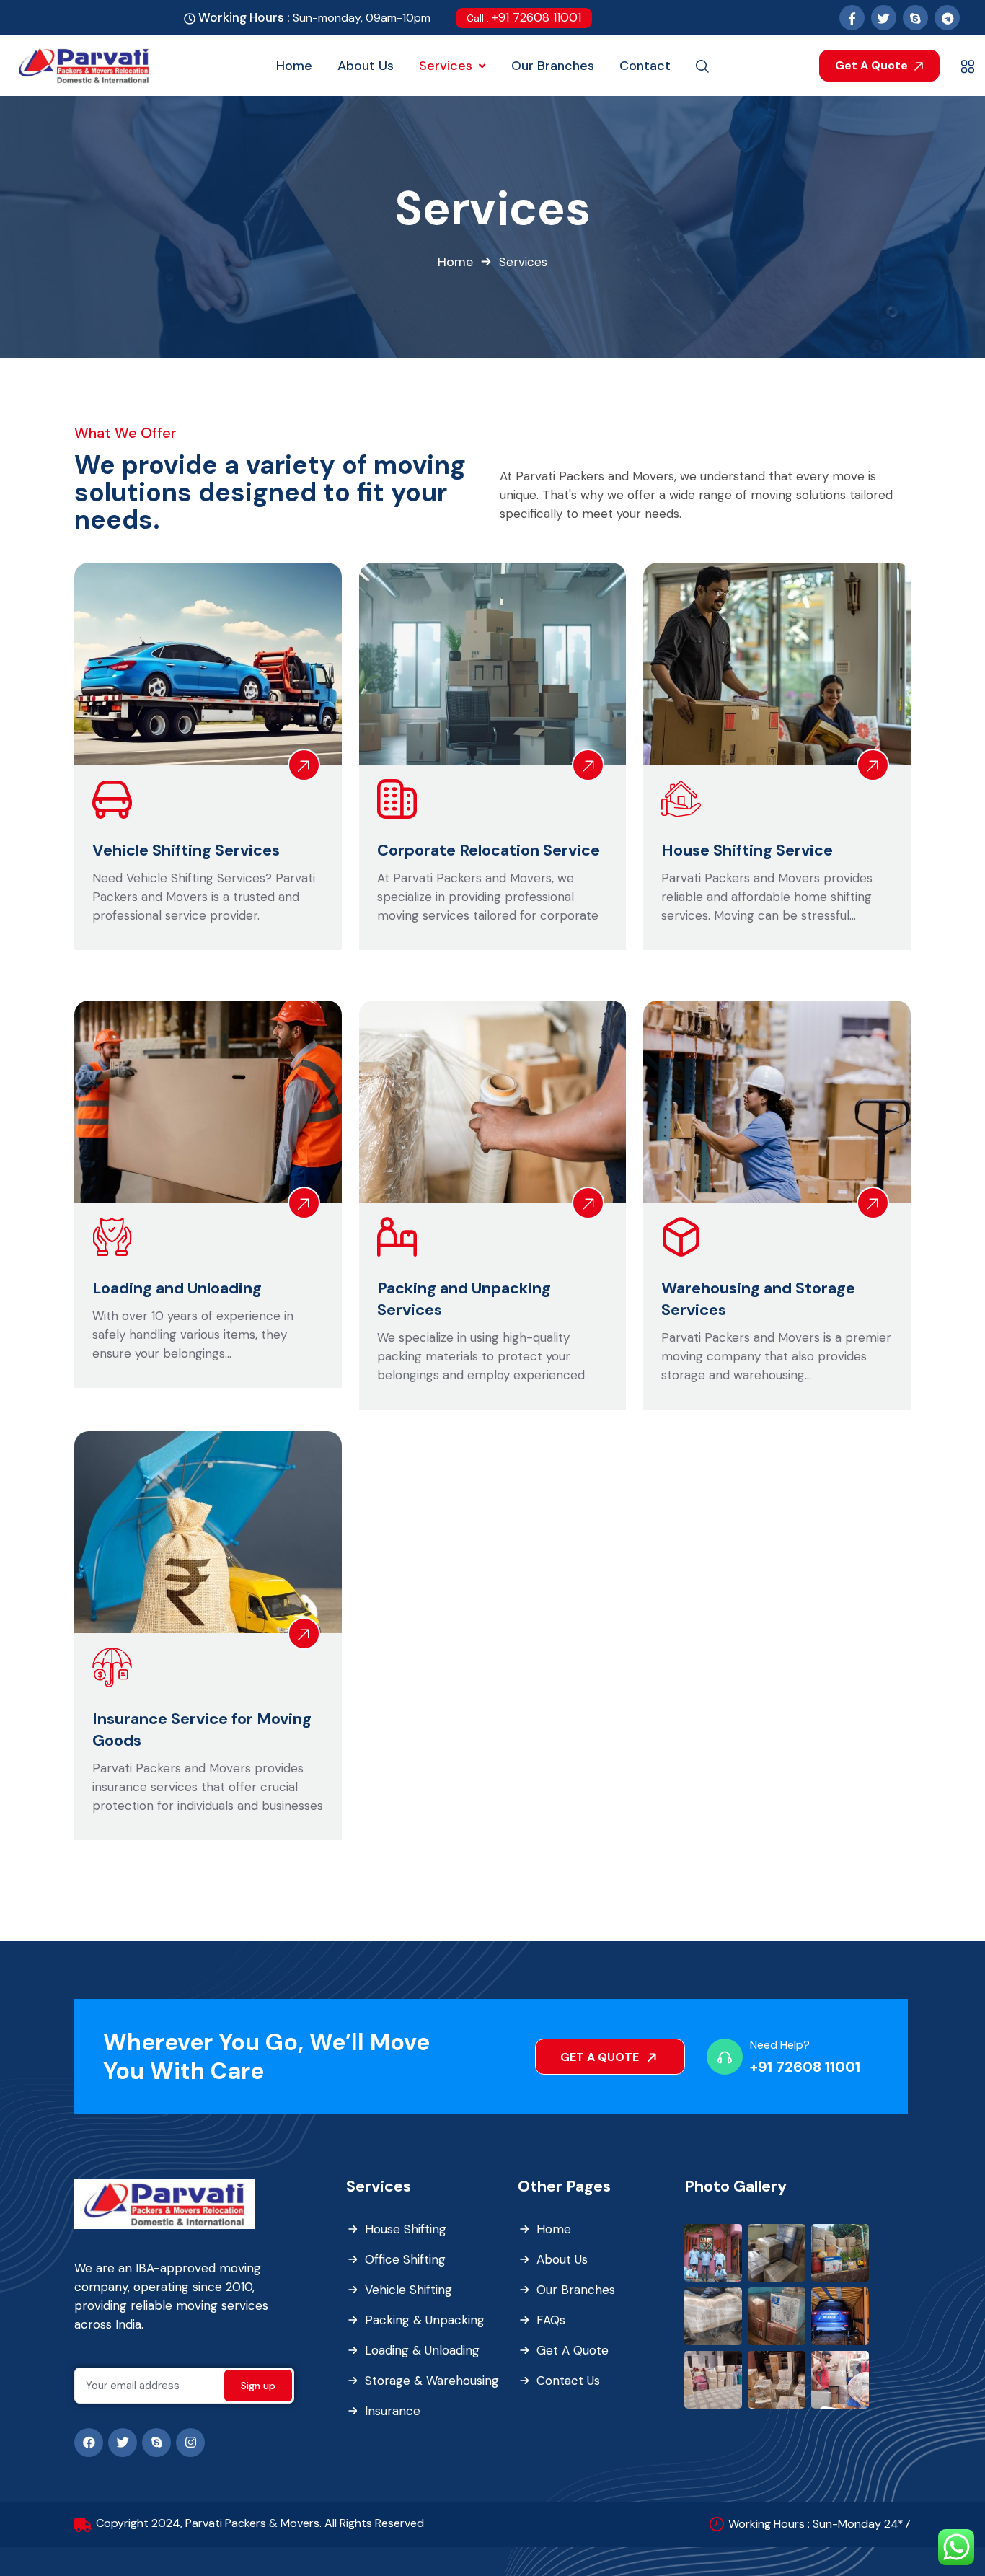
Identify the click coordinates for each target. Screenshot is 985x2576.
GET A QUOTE (601, 2057)
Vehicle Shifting (408, 2290)
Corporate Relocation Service (489, 850)
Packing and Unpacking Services (464, 1299)
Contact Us (568, 2381)
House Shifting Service (747, 850)
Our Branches (576, 2290)
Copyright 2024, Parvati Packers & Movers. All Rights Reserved (260, 2523)
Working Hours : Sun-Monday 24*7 (820, 2524)
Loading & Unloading (422, 2350)
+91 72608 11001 (524, 17)
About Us (562, 2259)
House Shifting (406, 2229)
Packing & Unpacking (425, 2320)
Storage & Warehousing (432, 2381)
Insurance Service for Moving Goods (202, 1729)
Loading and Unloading (177, 1288)
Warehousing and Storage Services (758, 1299)
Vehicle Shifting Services (186, 850)
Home (455, 262)
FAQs (551, 2320)
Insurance (393, 2411)
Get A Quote (873, 65)
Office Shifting (405, 2259)
